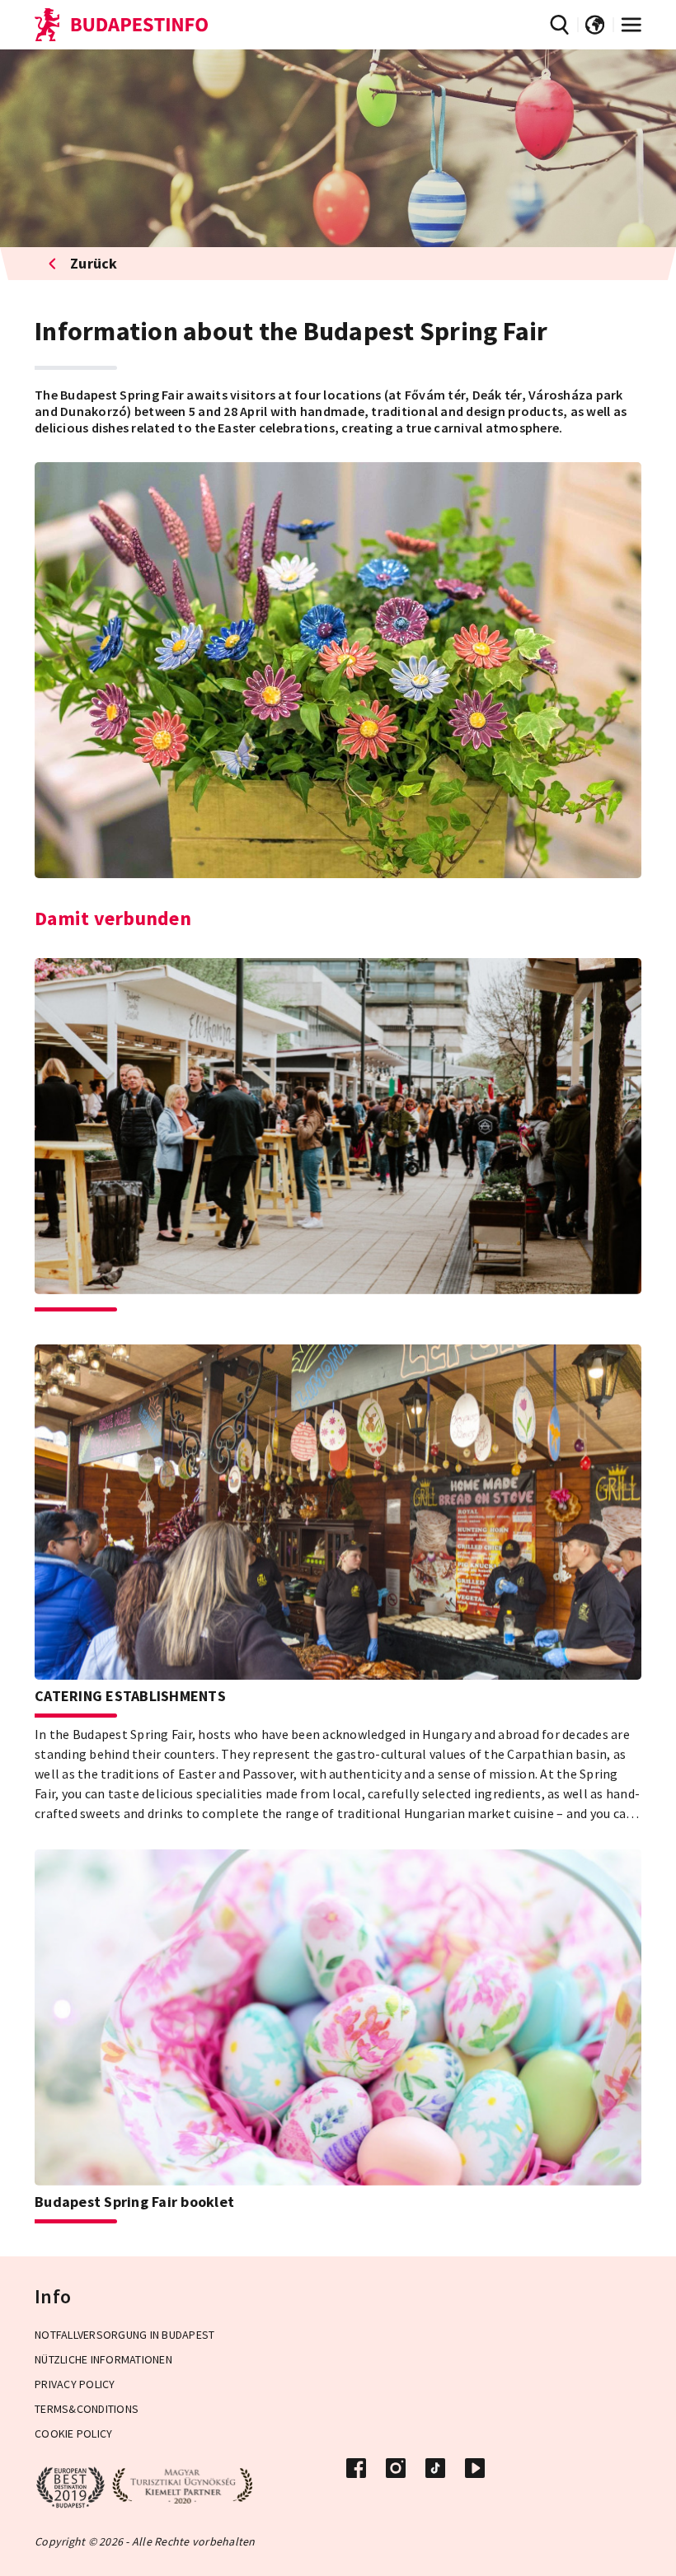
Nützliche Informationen (103, 2359)
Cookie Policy (73, 2433)
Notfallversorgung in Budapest (124, 2335)
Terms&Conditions (87, 2409)
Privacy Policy (75, 2384)
